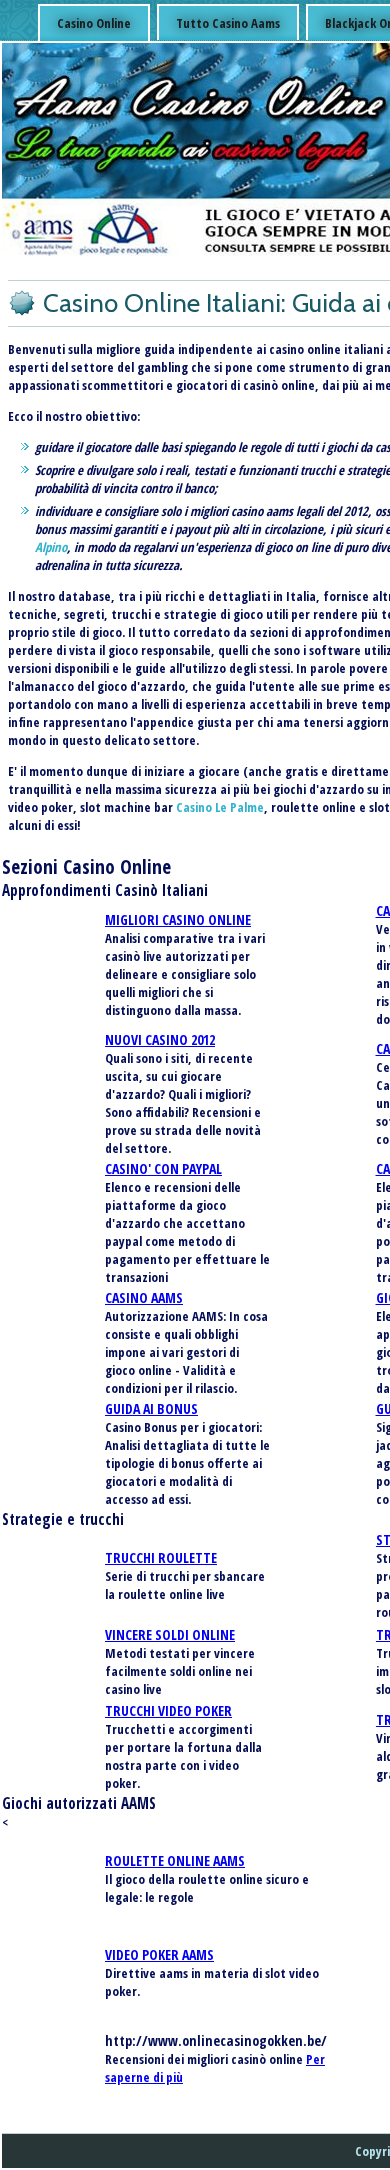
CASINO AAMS (144, 1297)
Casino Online (94, 23)
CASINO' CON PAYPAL (163, 1168)
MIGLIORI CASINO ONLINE (178, 919)
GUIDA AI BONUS (151, 1408)
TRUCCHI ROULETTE (161, 1557)
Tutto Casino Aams (228, 23)
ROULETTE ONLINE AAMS (175, 1860)
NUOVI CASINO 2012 (160, 1039)
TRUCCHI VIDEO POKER (168, 1710)
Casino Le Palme (220, 807)
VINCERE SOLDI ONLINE (170, 1634)
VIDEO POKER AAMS (159, 1954)
